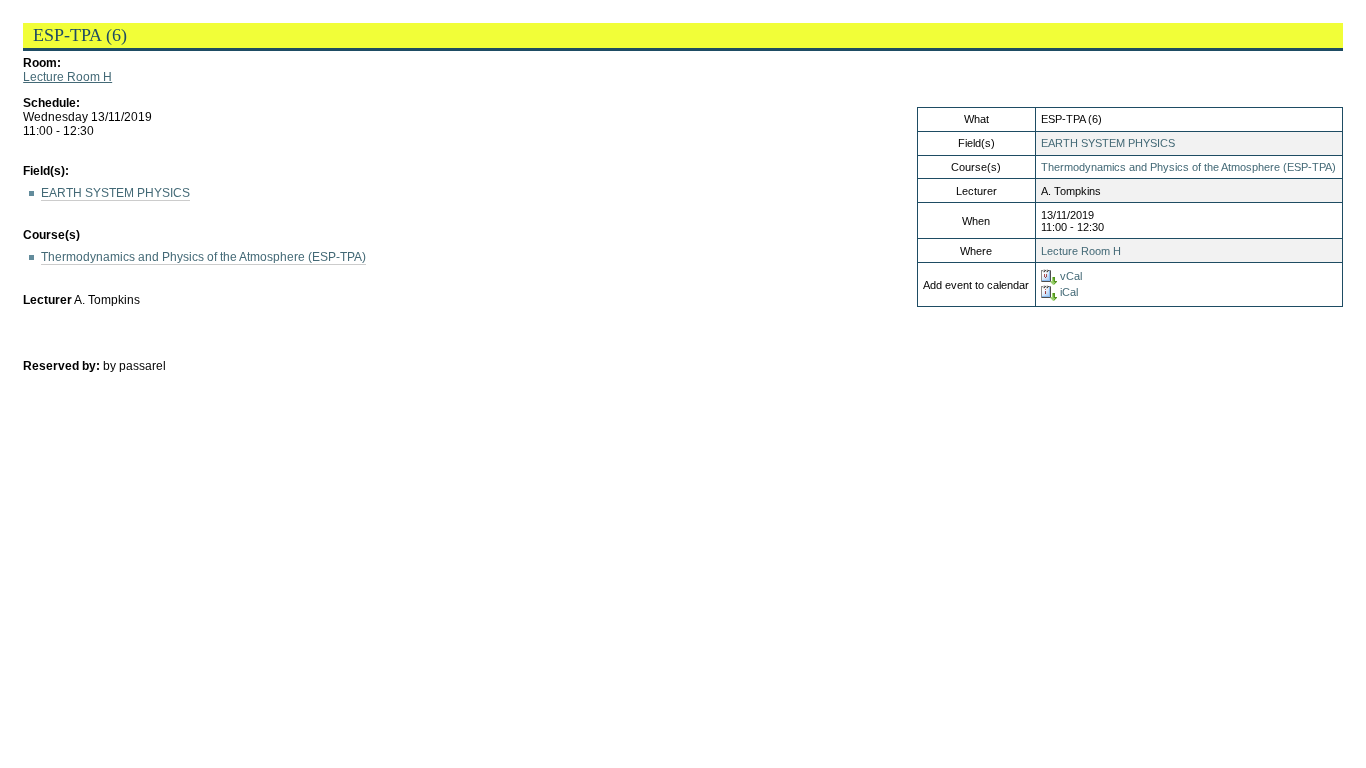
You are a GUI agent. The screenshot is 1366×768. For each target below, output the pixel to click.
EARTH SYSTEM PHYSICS (1108, 143)
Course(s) (51, 235)
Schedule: (51, 103)
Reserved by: (63, 366)
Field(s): (46, 171)
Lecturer (47, 300)
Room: (42, 63)
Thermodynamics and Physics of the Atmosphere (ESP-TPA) (1188, 167)
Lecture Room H (67, 77)
